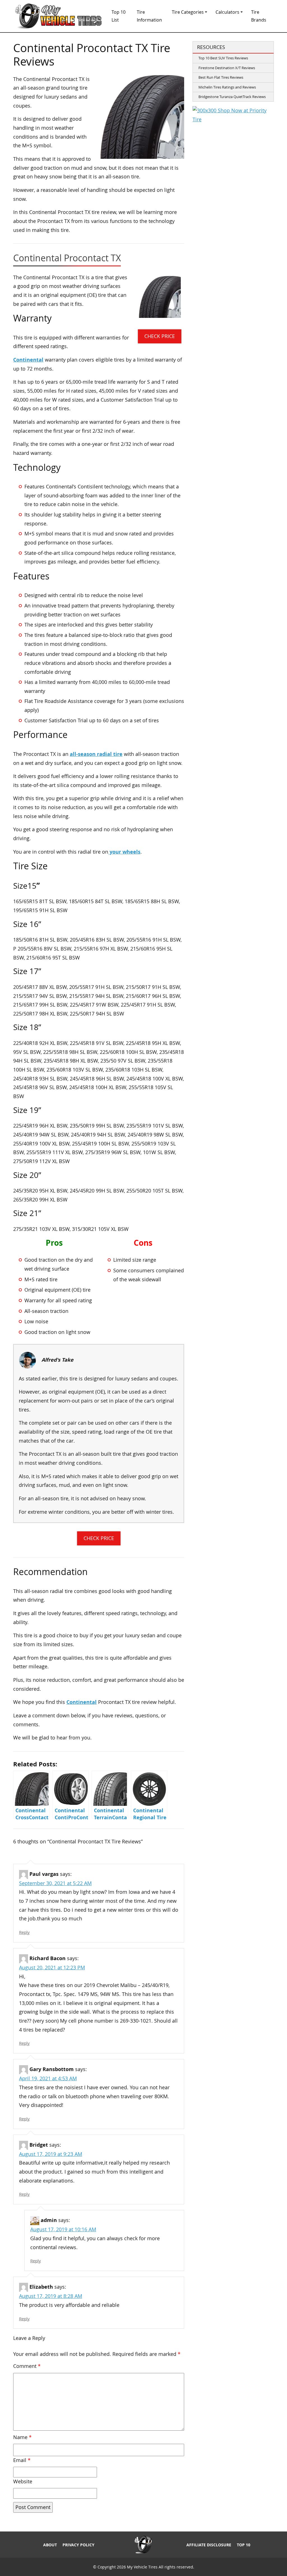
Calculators (227, 12)
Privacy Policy (78, 2545)
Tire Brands (259, 16)
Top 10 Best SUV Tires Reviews (223, 58)
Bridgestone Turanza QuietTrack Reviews (232, 97)
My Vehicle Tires (142, 2567)
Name (22, 2437)
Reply (24, 1932)
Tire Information (149, 16)
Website (23, 2481)
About (50, 2545)
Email (22, 2460)
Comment (27, 2366)
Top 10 (244, 2545)
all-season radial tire (96, 754)
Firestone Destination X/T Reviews (227, 68)
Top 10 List (119, 16)
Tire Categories (188, 12)
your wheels (124, 852)
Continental (28, 360)
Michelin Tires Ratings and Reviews (227, 87)
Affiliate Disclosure (209, 2545)
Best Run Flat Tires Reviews (221, 77)
